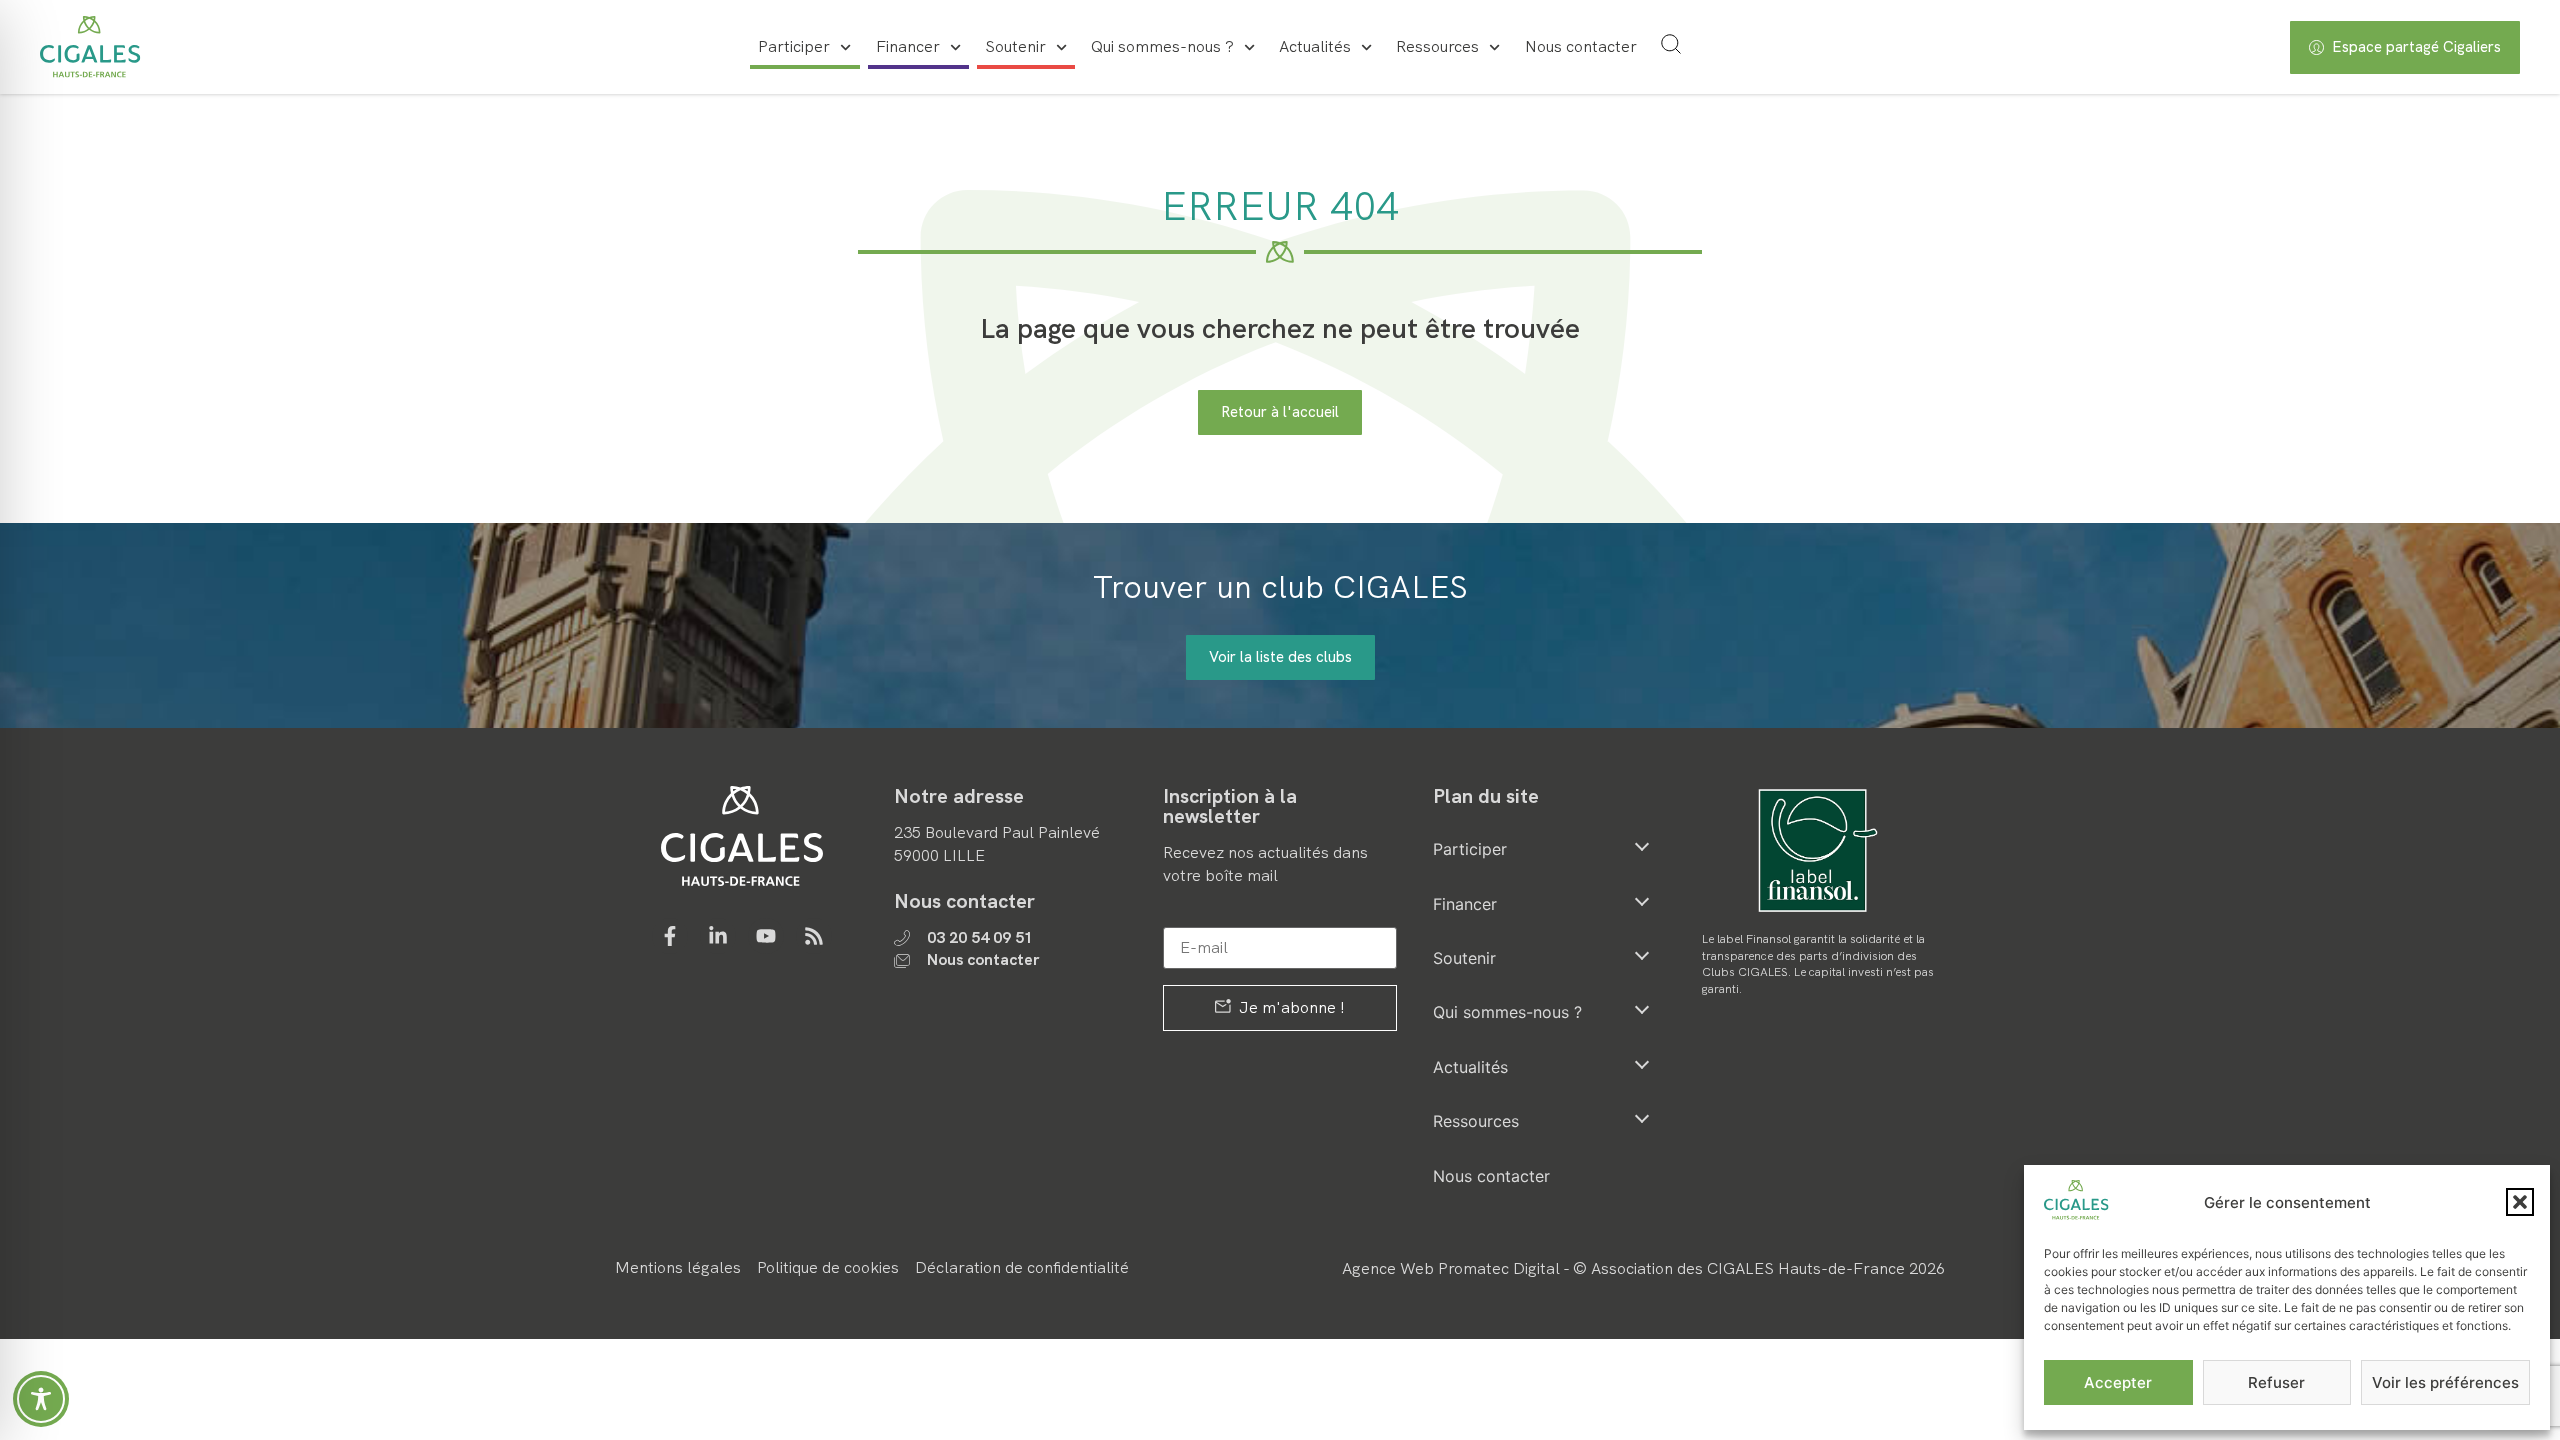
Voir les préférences (2445, 1382)
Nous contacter (1581, 46)
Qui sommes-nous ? (1162, 46)
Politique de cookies (828, 1267)
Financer (908, 46)
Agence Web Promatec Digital (1451, 1268)
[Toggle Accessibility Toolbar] (41, 1399)
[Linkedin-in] (718, 936)
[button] (2520, 1202)
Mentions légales (678, 1267)
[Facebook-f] (670, 936)
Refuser (2276, 1382)
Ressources (1437, 46)
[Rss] (814, 936)
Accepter (2118, 1382)
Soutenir (1015, 46)
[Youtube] (766, 936)
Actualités (1315, 46)
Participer (794, 46)
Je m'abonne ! (1290, 1007)
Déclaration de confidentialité (1022, 1267)
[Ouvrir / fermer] (1642, 846)
